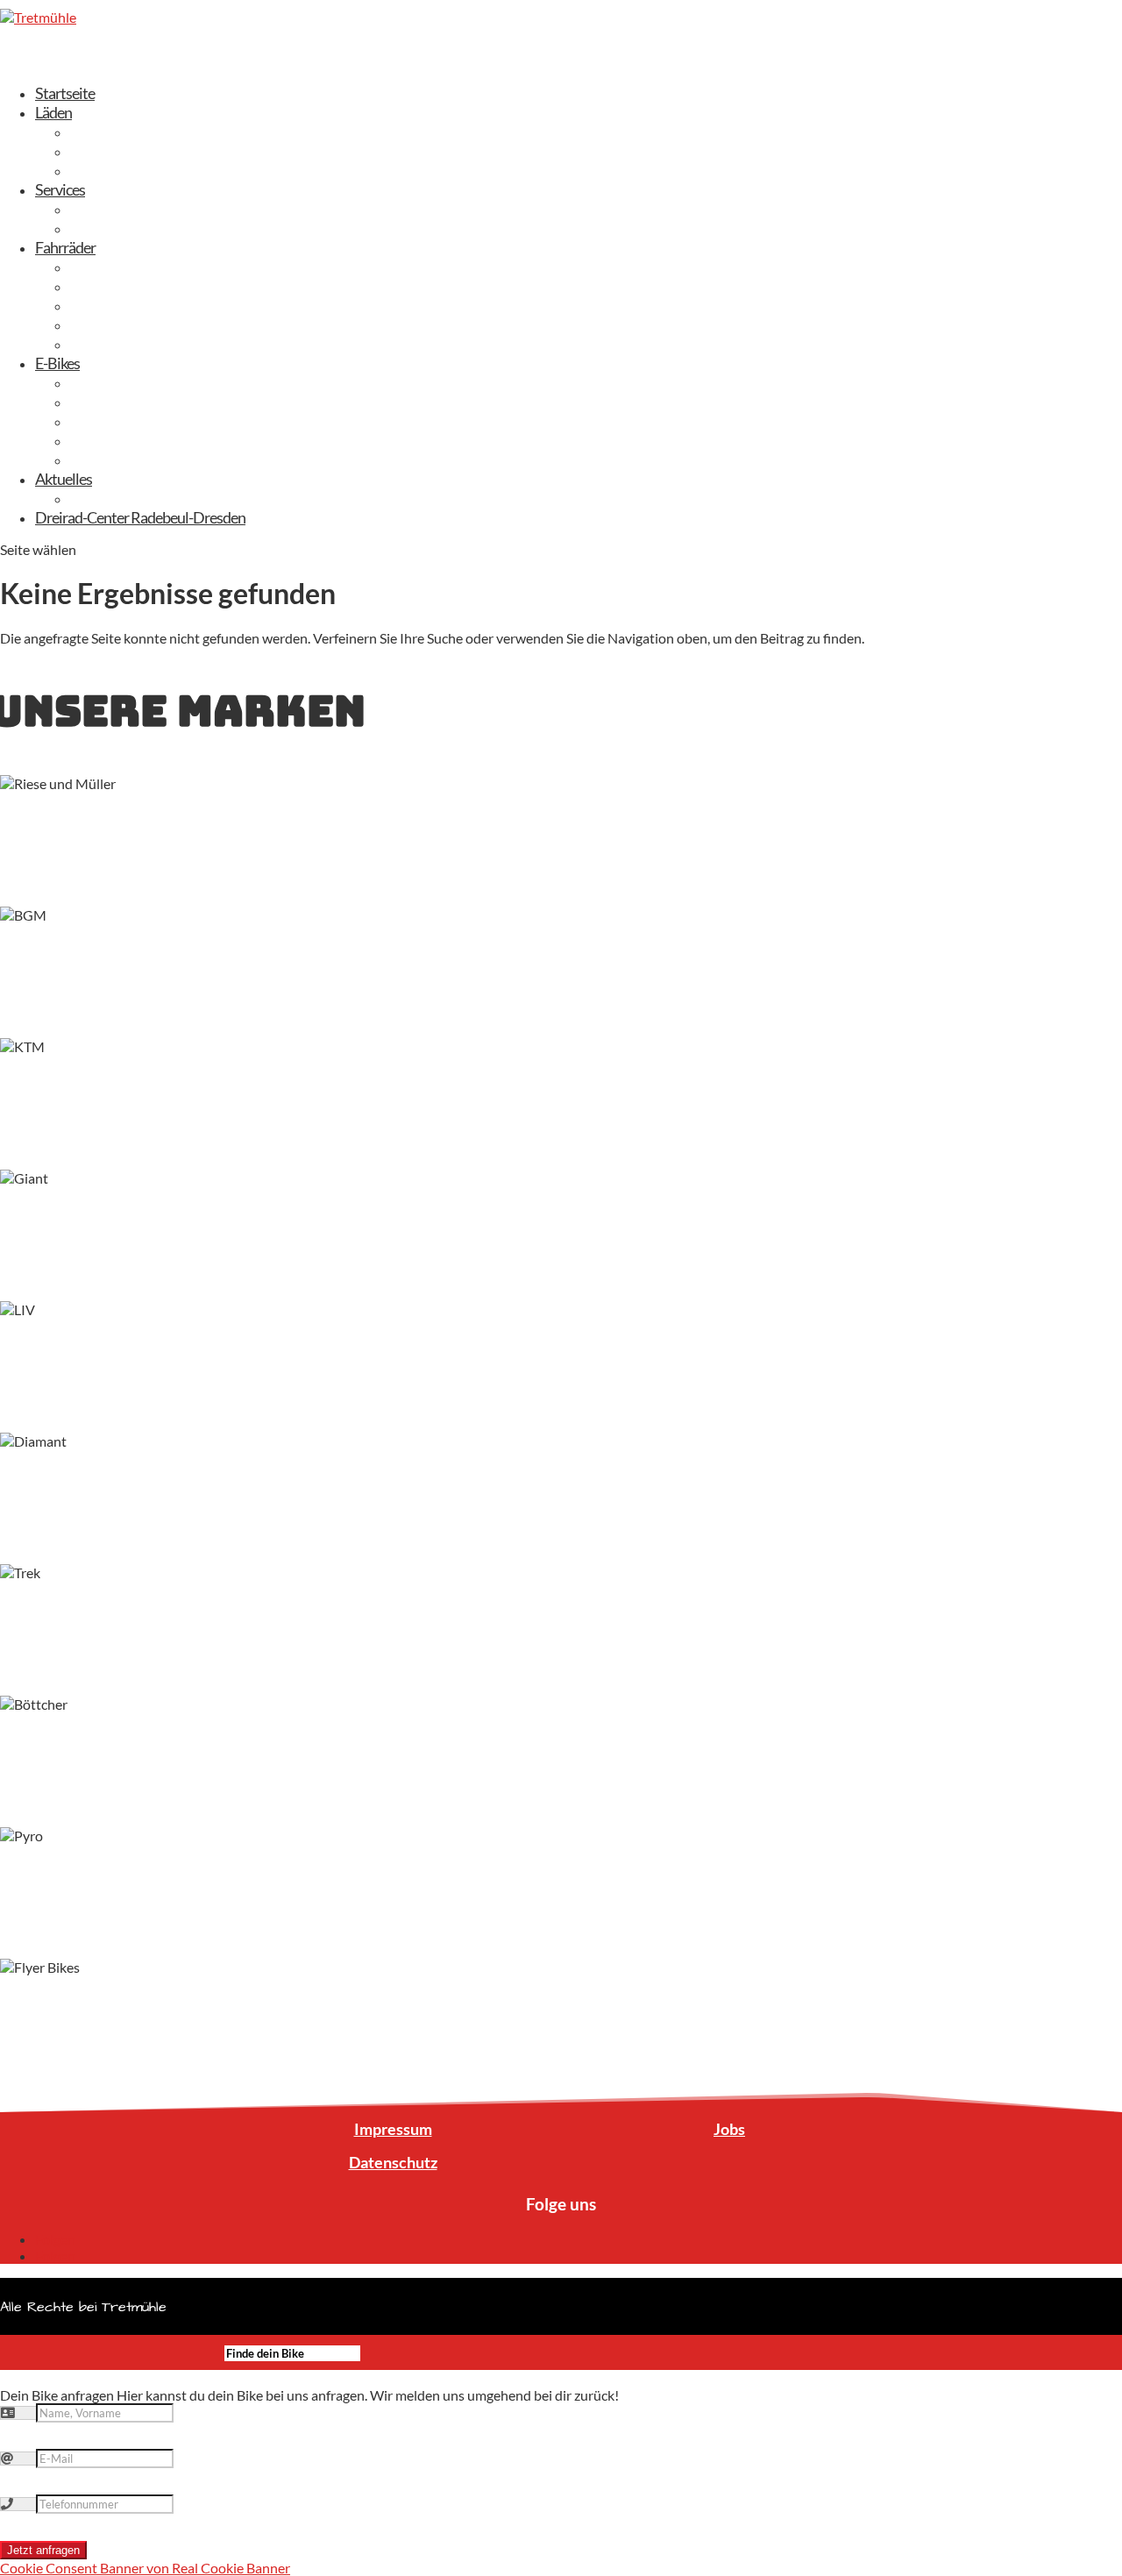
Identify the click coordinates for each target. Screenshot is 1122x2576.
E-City (89, 382)
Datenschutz (393, 2162)
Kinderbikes (106, 324)
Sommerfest (108, 498)
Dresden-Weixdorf (127, 132)
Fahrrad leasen (114, 209)
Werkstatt (102, 228)
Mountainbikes (116, 344)
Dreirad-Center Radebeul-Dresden (140, 517)
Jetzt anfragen (43, 2550)
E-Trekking (102, 402)
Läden (53, 112)
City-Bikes (101, 286)
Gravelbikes (106, 305)
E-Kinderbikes (112, 459)
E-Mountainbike (119, 421)
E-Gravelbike (109, 440)
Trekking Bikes (114, 267)
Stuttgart (98, 170)
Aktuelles (64, 479)
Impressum (393, 2129)
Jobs (729, 2129)
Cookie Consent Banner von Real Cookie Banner (145, 2568)
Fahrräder (65, 247)
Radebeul (99, 151)
